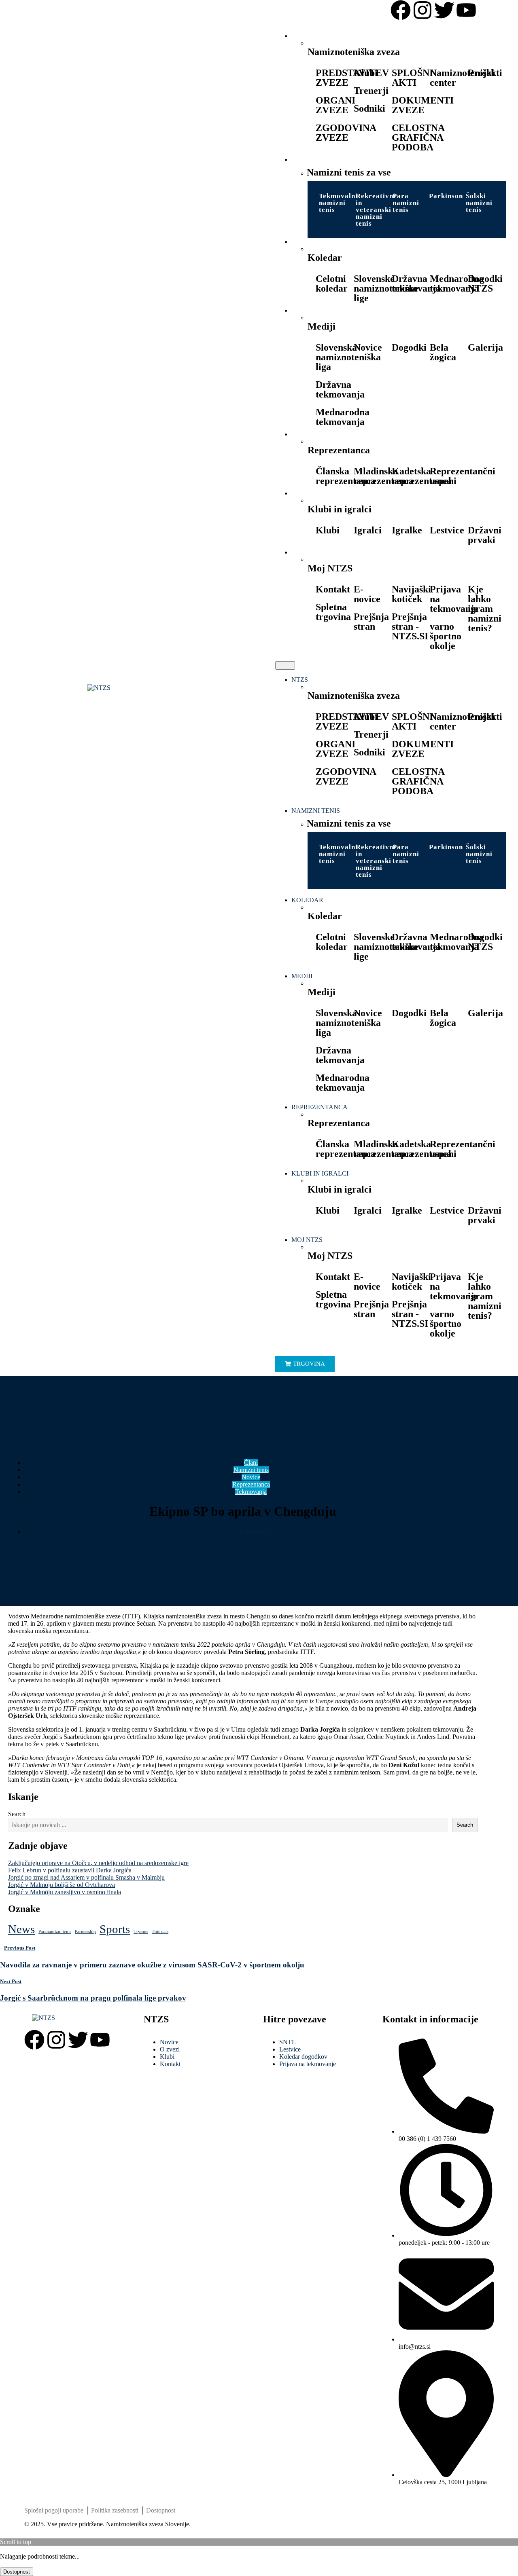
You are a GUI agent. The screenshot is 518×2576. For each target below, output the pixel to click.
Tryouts (141, 1932)
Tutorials (160, 1932)
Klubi (366, 73)
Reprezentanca (251, 1484)
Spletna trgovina (333, 612)
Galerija (485, 347)
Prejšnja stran (371, 622)
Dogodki (409, 347)
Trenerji (371, 91)
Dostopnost (161, 2510)
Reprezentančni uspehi (463, 476)
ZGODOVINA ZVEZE (346, 133)
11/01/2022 (254, 1531)
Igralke (407, 530)
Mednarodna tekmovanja (457, 283)
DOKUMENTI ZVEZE (423, 105)
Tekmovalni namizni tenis (338, 203)
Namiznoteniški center (462, 78)
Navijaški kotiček (411, 594)
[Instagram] (422, 10)
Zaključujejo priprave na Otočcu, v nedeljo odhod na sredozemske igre (98, 1863)
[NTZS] (136, 688)
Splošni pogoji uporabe (54, 2510)
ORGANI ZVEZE (335, 105)
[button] (285, 665)
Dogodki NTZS (485, 283)
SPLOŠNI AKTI (412, 78)
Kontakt (333, 589)
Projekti (485, 73)
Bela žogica (443, 352)
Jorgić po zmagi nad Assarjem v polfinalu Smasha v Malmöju (86, 1877)
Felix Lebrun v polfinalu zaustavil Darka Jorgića (70, 1870)
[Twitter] (444, 10)
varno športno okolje (446, 636)
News (21, 1929)
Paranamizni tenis (55, 1932)
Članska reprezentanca (346, 476)
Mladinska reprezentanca (384, 476)
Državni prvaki (485, 535)
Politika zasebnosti (115, 2510)
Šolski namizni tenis (479, 203)
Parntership (85, 1932)
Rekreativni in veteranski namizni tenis (376, 210)
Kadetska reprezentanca (422, 476)
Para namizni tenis (406, 203)
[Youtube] (466, 10)
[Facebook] (401, 10)
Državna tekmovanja (416, 283)
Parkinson (446, 196)
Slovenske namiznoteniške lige (386, 288)
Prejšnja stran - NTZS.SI (410, 626)
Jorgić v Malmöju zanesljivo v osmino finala (65, 1892)
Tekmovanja (251, 1492)
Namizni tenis (251, 1470)
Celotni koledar (332, 283)
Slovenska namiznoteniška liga (348, 357)
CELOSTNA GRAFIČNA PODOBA (418, 137)
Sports (115, 1929)
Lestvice (447, 530)
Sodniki (369, 108)
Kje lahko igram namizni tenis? (485, 609)
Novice (368, 347)
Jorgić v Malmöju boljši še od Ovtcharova (62, 1885)
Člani (251, 1462)
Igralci (368, 530)
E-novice (367, 594)
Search (17, 1814)
